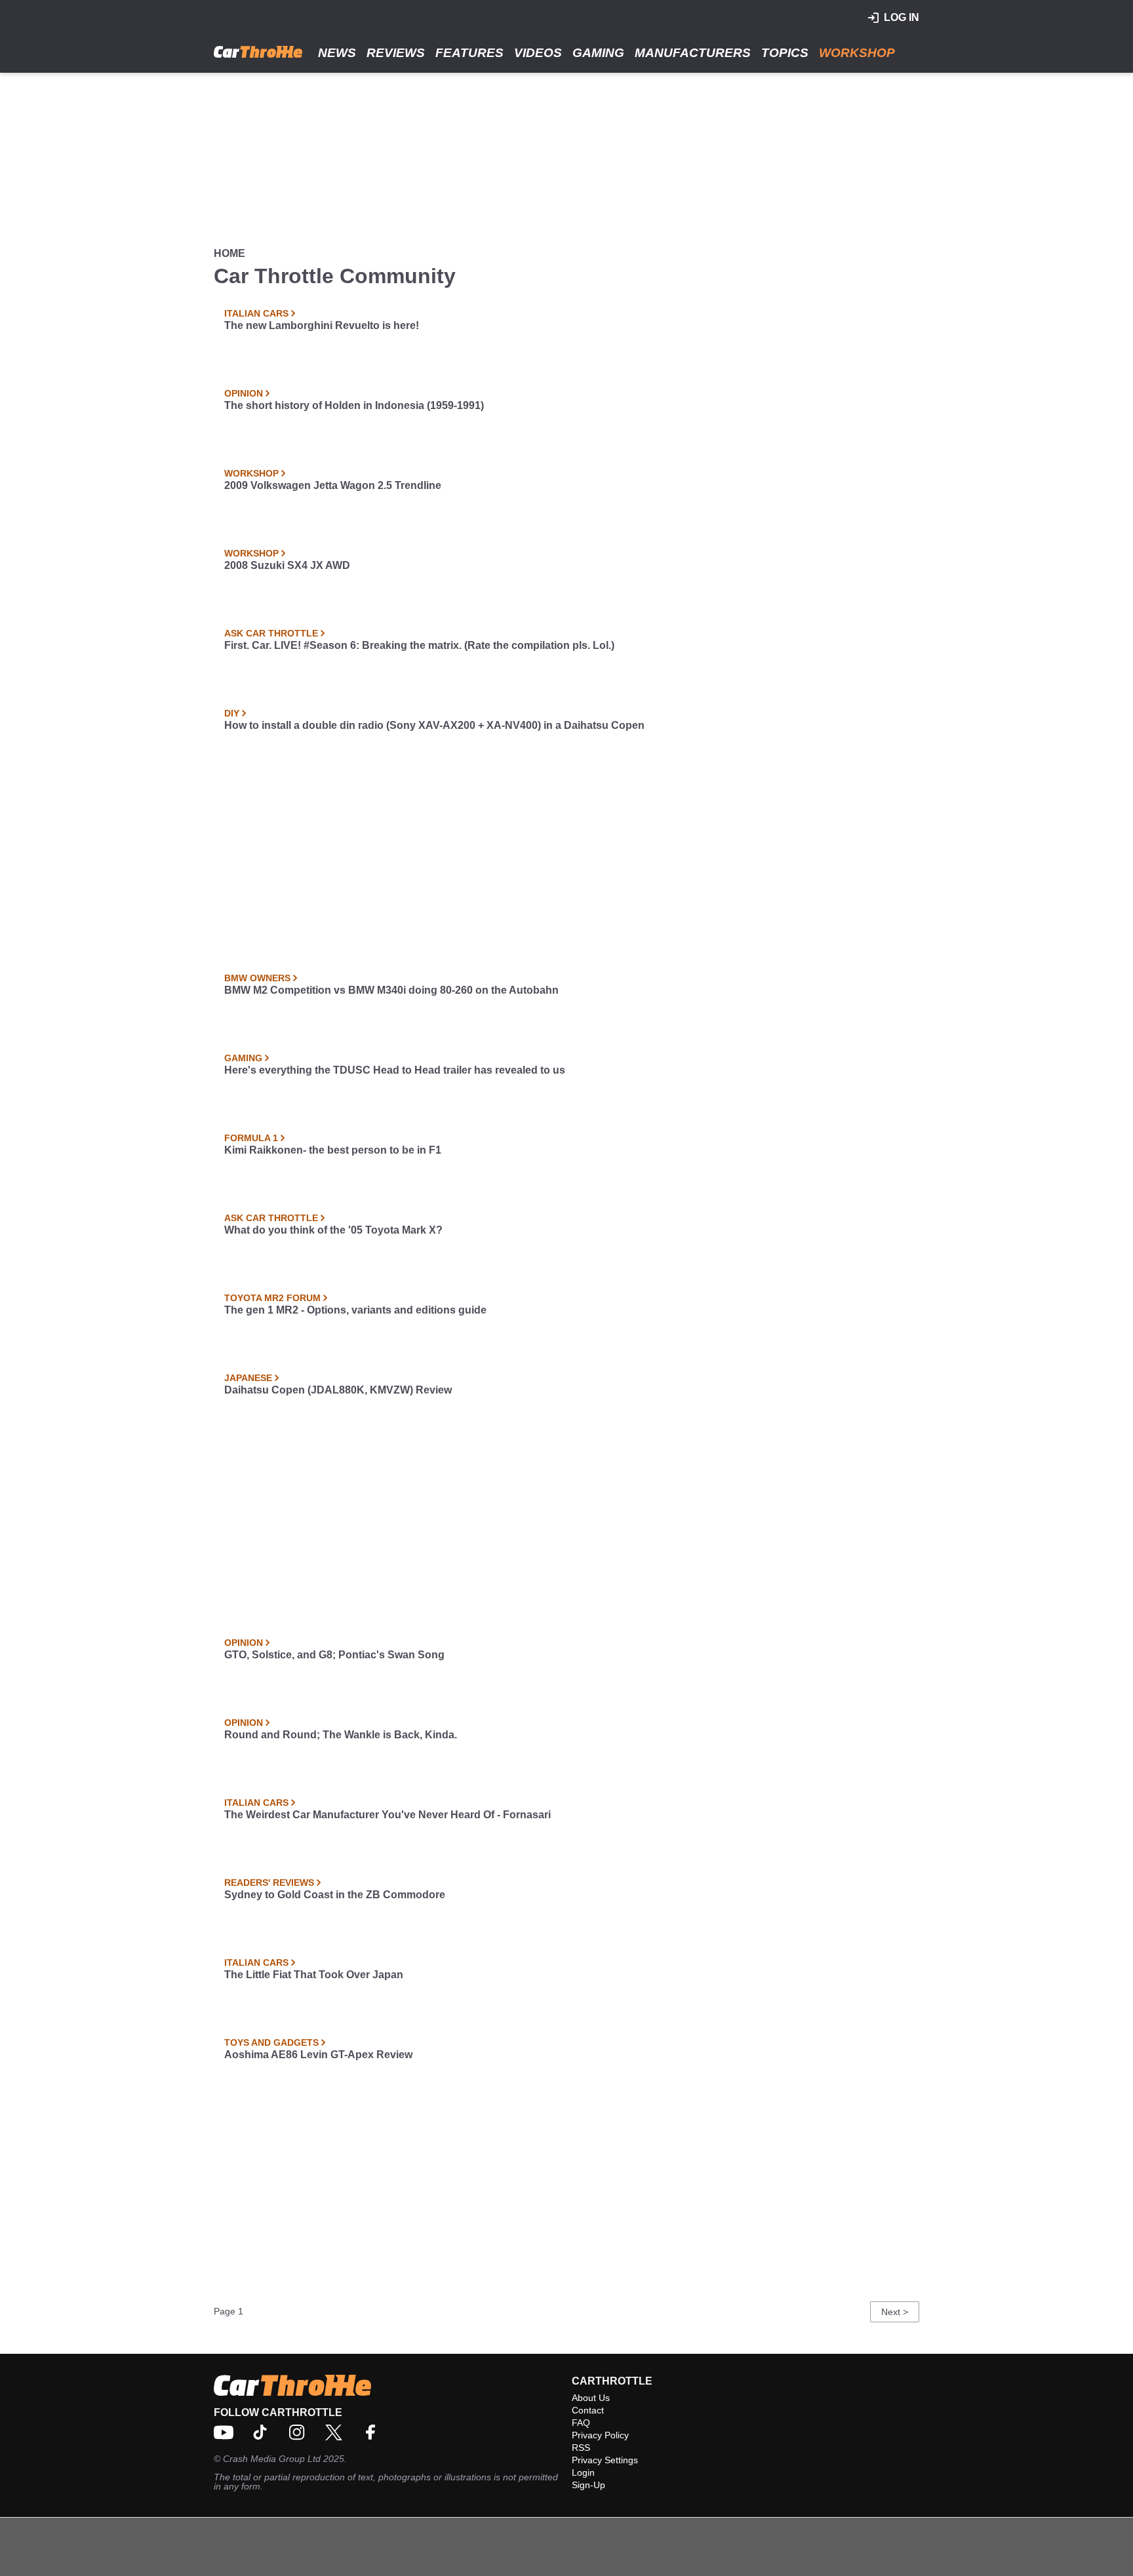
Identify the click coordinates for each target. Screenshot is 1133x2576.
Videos (538, 53)
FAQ (581, 2423)
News (337, 53)
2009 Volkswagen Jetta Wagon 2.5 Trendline (333, 485)
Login (583, 2472)
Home (229, 253)
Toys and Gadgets (271, 2042)
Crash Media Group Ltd (272, 2459)
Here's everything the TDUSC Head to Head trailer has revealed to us (395, 1070)
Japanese (248, 1378)
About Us (591, 2398)
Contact (588, 2410)
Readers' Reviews (269, 1883)
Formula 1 (251, 1138)
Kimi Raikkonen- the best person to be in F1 (333, 1150)
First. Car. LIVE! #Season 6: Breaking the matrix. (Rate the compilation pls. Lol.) (419, 645)
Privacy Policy (600, 2435)
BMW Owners (257, 978)
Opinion (244, 393)
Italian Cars (256, 313)
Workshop (857, 53)
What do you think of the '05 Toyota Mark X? (333, 1230)
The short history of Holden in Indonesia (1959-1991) (354, 405)
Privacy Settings (605, 2460)
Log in (902, 17)
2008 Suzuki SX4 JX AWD (287, 565)
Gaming (598, 53)
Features (469, 53)
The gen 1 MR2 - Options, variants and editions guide (355, 1310)
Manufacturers (693, 53)
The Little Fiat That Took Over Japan (314, 1975)
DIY (232, 713)
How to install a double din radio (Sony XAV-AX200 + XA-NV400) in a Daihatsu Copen (434, 725)
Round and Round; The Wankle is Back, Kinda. (341, 1735)
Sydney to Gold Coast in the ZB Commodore (335, 1895)
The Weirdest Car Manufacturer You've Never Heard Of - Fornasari (388, 1815)
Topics (785, 53)
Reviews (396, 53)
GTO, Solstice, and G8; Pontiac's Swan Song (334, 1655)
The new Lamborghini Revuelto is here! (322, 325)
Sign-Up (588, 2485)
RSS (581, 2448)
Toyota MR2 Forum (272, 1298)
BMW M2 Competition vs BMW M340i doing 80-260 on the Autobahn (391, 990)
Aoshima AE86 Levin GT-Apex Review (318, 2055)
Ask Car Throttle (271, 633)
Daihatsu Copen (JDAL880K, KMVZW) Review (338, 1390)
